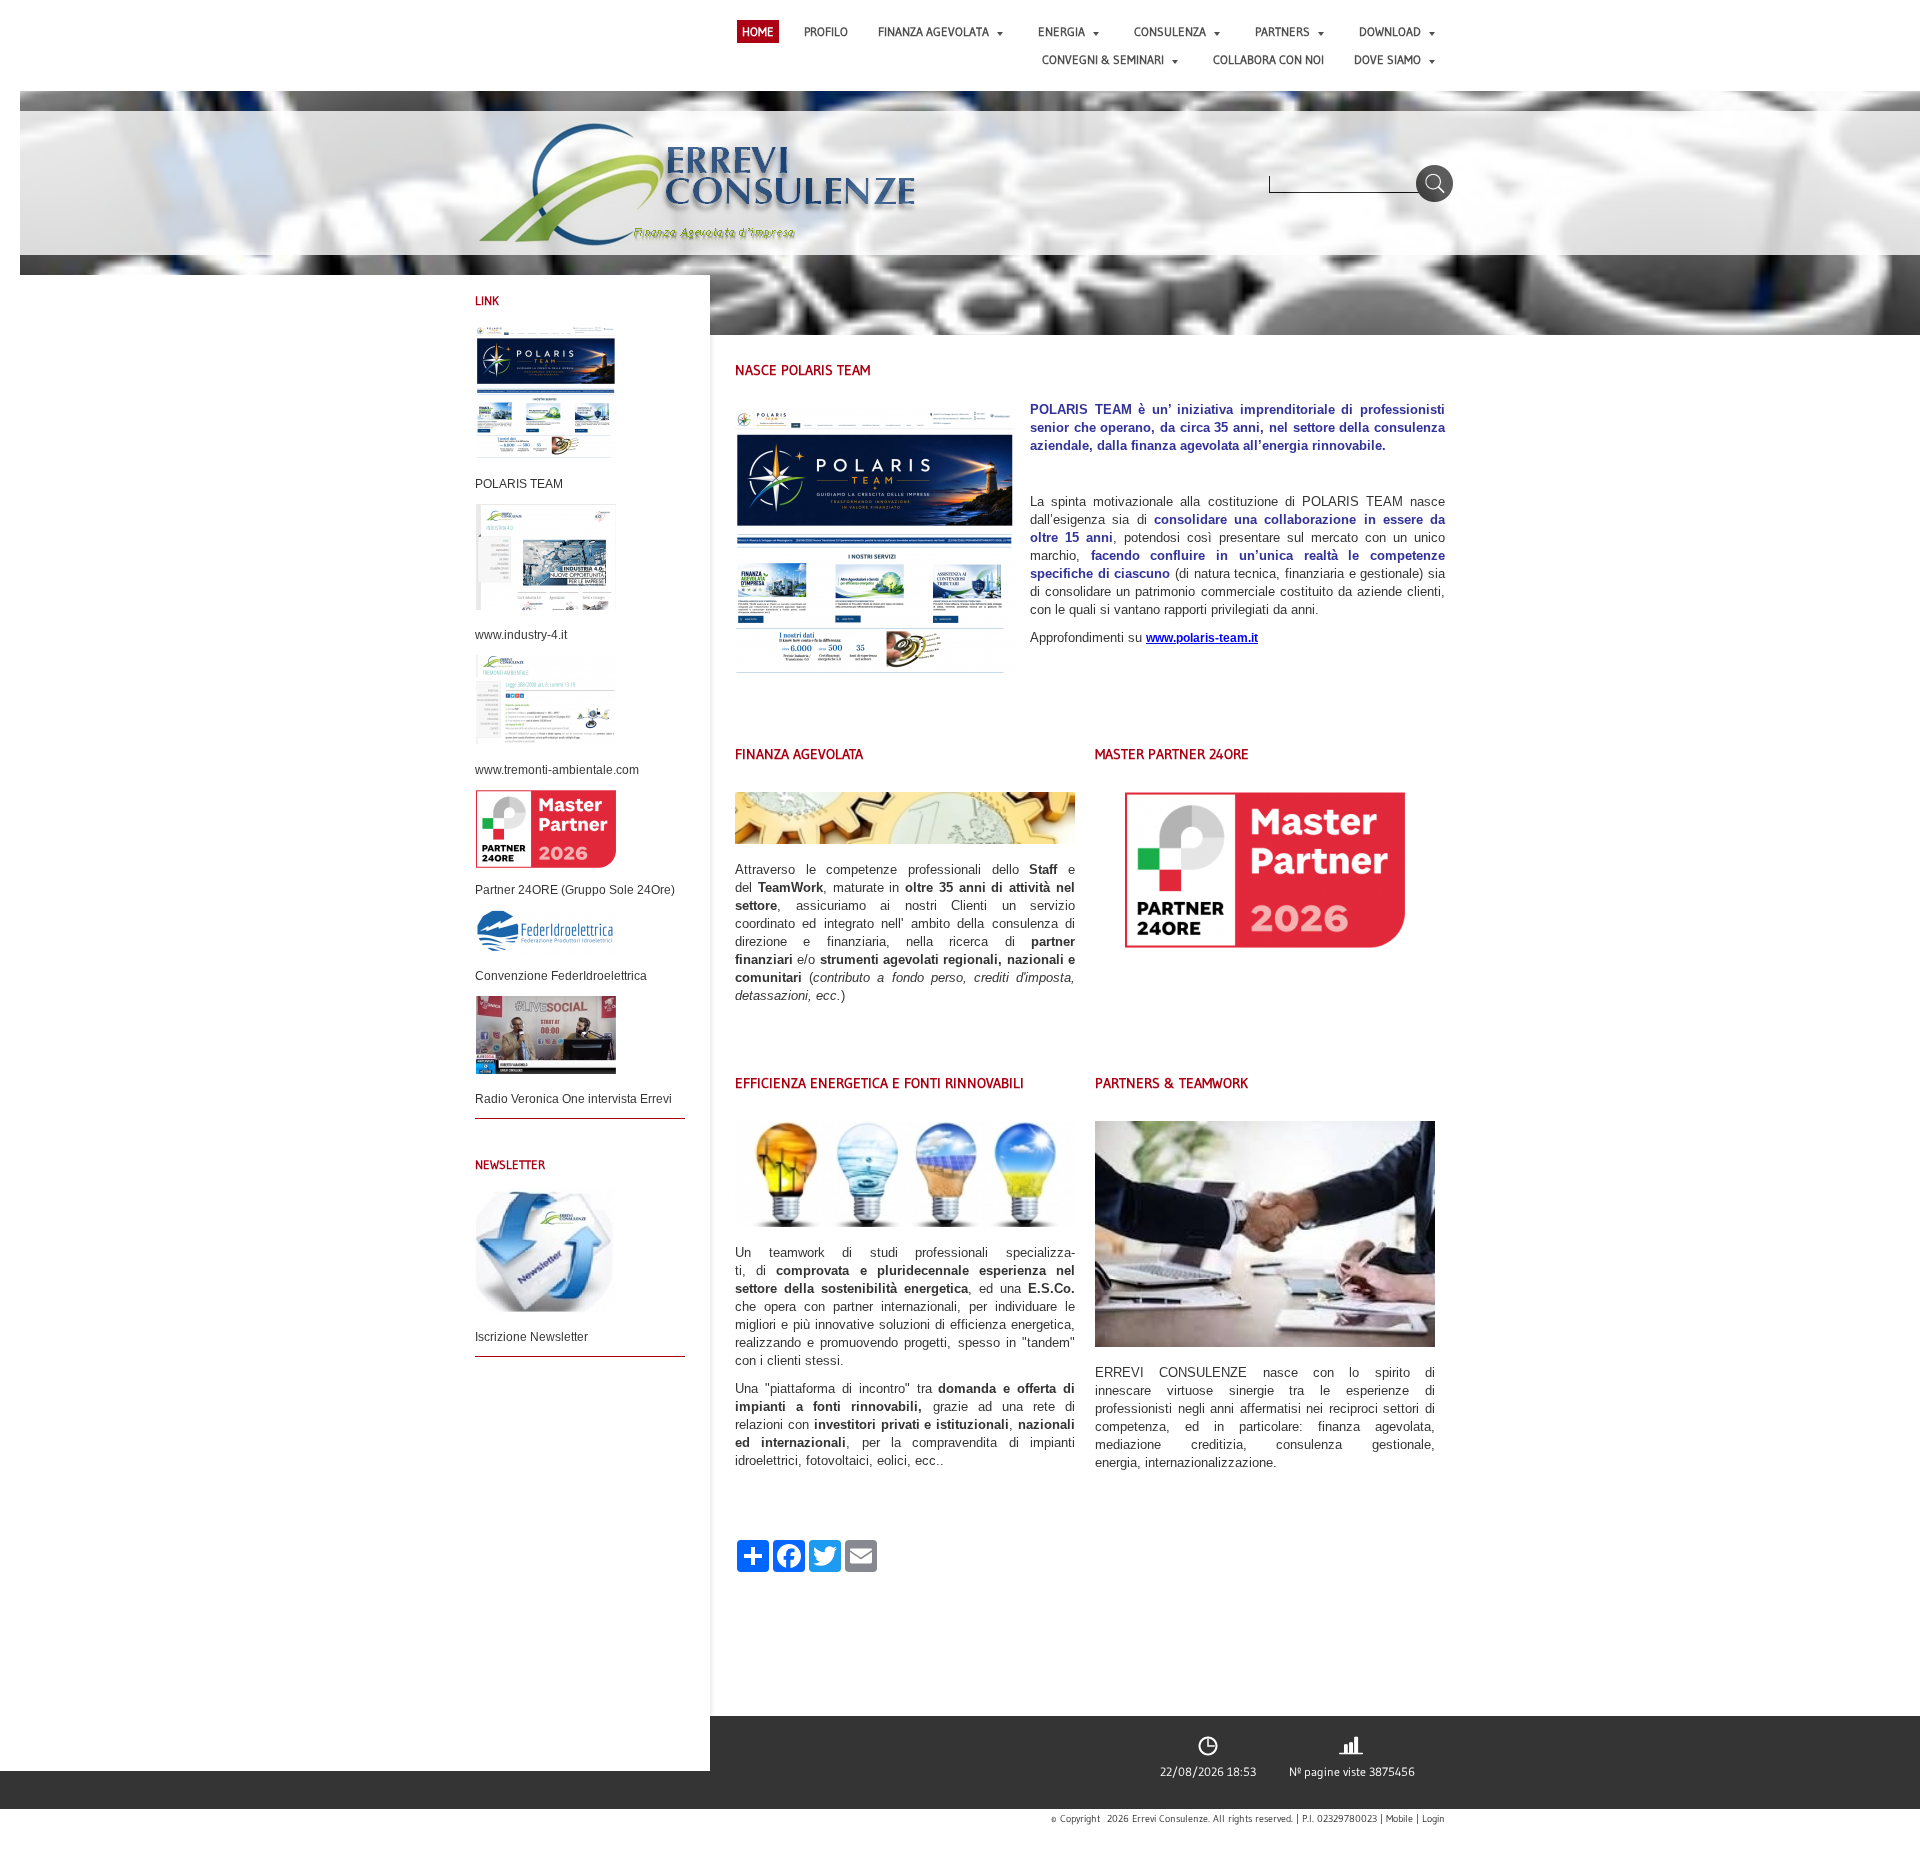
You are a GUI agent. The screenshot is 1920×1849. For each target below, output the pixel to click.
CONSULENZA (1170, 31)
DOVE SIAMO (1387, 59)
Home (758, 31)
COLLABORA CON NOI (1268, 59)
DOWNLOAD (1390, 31)
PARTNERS (1282, 31)
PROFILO (826, 31)
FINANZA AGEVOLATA (933, 31)
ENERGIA (1061, 31)
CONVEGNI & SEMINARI (1103, 59)
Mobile (1399, 1819)
